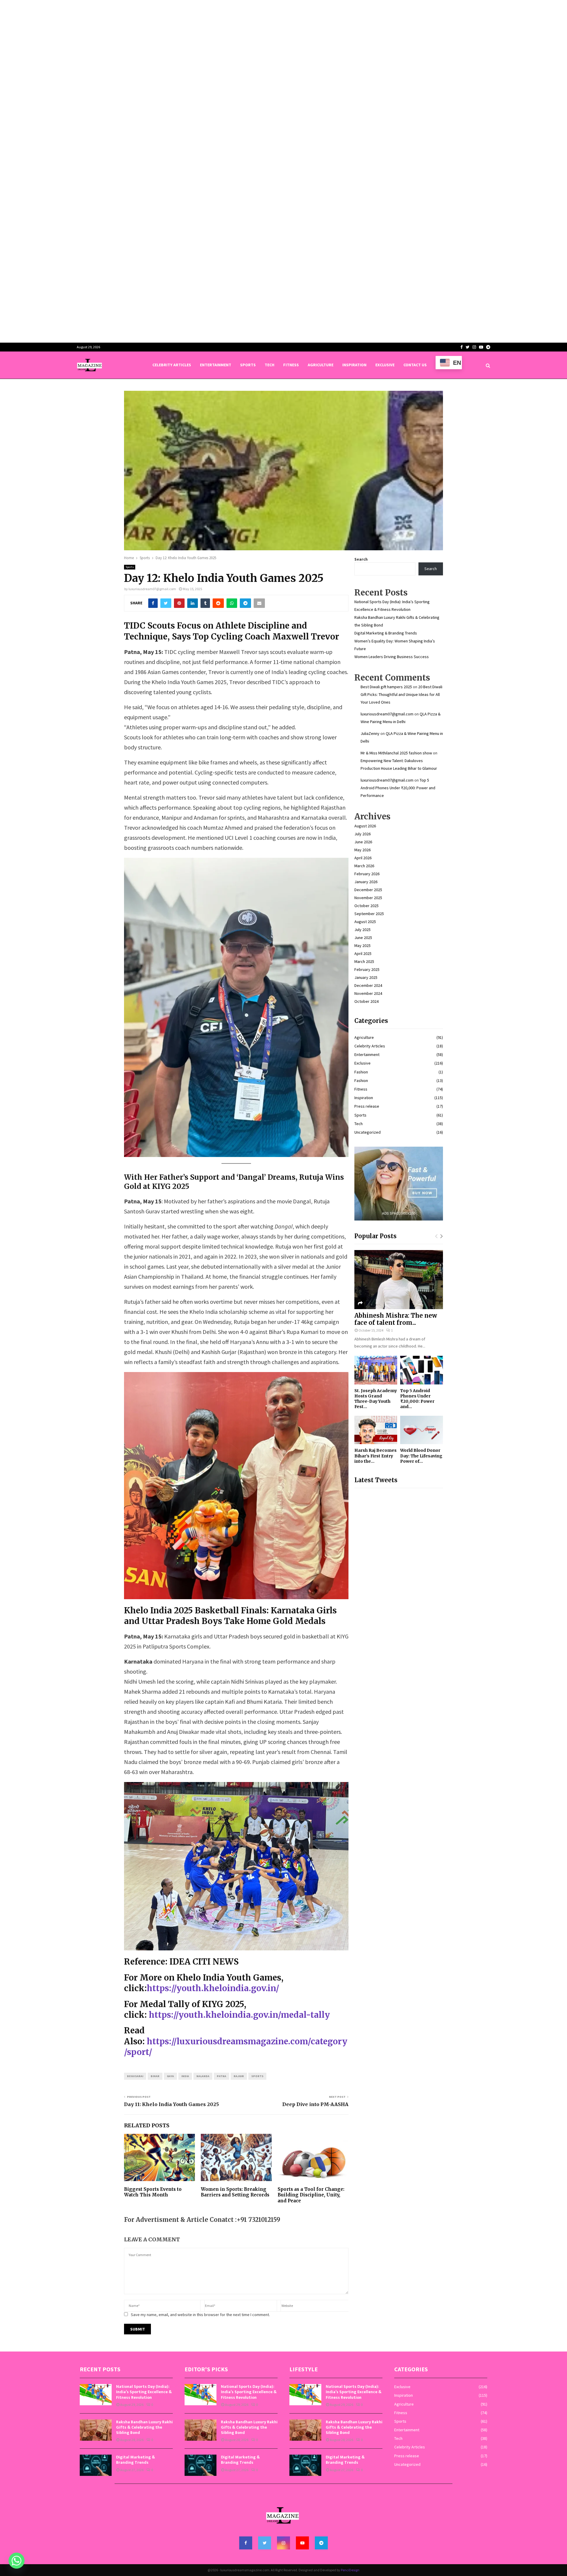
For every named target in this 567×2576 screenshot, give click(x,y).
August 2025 (365, 922)
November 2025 (368, 898)
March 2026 (364, 866)
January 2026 (366, 882)
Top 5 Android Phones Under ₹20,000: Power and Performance (398, 788)
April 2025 (363, 953)
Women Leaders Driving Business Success (392, 657)
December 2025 (368, 890)
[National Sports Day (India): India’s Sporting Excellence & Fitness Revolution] (96, 2395)
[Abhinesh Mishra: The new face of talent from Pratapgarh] (399, 1280)
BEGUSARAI (135, 2076)
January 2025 (366, 977)
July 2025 (362, 930)
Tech (269, 365)
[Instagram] (283, 2543)
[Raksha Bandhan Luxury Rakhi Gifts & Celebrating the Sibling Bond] (96, 2430)
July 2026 (362, 834)
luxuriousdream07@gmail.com (152, 589)
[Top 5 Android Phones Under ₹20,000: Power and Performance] (422, 1370)
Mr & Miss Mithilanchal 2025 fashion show (396, 753)
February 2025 (367, 969)
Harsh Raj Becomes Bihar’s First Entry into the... (375, 1456)
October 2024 (366, 1001)
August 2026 (365, 826)
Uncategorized (368, 1132)
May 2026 (362, 850)
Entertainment (216, 365)
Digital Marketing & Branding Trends (386, 633)
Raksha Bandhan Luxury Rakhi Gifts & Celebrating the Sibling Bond (144, 2427)
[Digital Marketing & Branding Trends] (96, 2465)
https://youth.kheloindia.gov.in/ (213, 1988)
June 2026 (363, 842)
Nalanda (203, 2076)
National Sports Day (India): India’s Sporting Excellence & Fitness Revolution (144, 2392)
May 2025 (362, 946)
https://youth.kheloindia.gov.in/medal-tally (239, 2015)
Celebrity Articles (172, 365)
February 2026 (367, 874)
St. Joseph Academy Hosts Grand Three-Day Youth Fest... (376, 1399)
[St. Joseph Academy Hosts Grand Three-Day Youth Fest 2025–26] (376, 1370)
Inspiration (354, 365)
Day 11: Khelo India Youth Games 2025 (171, 2104)
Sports (248, 365)
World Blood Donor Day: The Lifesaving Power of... (421, 1456)
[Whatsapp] (17, 2561)
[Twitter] (265, 2543)
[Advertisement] (177, 41)
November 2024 (368, 993)
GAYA (170, 2076)
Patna (221, 2076)
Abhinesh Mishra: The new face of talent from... (396, 1319)
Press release (367, 1106)
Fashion (361, 1072)
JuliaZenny (370, 733)
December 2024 (368, 985)
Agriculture (321, 365)
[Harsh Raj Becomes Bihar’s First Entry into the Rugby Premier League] (376, 1430)
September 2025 (369, 914)
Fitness (291, 365)
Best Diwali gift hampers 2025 (386, 687)
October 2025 (366, 906)
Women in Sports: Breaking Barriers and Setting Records (235, 2192)
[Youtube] (302, 2543)
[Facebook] (246, 2543)
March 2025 (364, 961)
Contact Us (415, 365)
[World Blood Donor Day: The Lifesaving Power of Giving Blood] (422, 1430)
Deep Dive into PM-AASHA (315, 2104)
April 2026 (363, 858)
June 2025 (363, 938)
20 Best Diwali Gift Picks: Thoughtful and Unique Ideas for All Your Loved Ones (401, 694)
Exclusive (385, 365)
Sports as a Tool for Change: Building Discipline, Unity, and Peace (311, 2195)
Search (361, 559)
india (185, 2076)
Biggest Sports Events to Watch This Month (153, 2192)
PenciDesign (350, 2570)
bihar (155, 2076)
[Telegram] (321, 2543)
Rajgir (239, 2076)
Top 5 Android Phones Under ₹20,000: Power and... (417, 1399)
